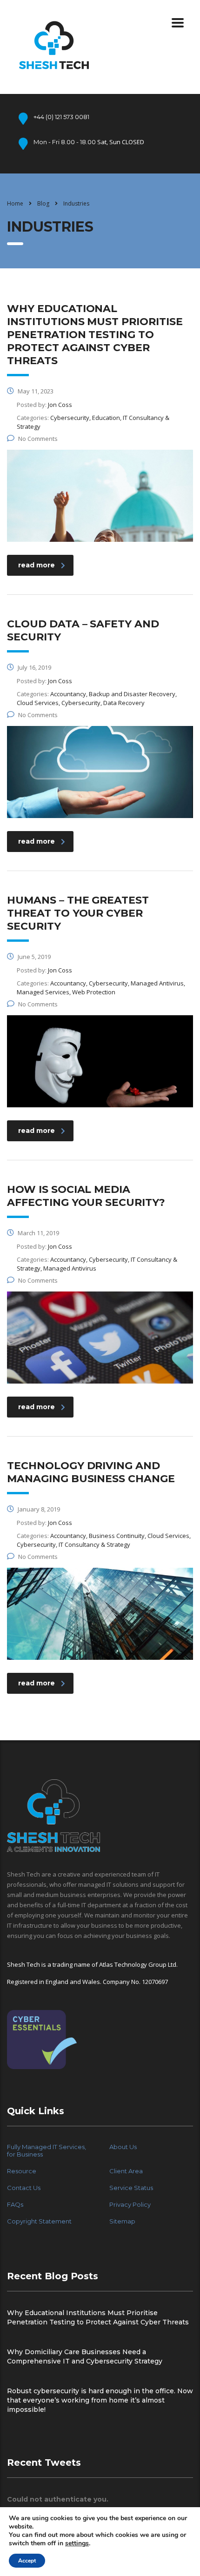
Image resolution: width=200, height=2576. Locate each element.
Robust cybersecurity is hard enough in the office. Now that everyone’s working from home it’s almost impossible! (100, 2400)
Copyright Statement (39, 2221)
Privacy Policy (130, 2204)
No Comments (38, 439)
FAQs (15, 2204)
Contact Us (24, 2188)
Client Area (126, 2171)
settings (77, 2543)
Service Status (131, 2188)
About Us (123, 2147)
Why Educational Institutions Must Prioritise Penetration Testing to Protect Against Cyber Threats (98, 2317)
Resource (22, 2171)
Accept (27, 2561)
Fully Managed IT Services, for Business (47, 2150)
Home (15, 203)
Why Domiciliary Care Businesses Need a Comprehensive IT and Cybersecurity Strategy (85, 2356)
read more (37, 565)
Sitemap (122, 2221)
